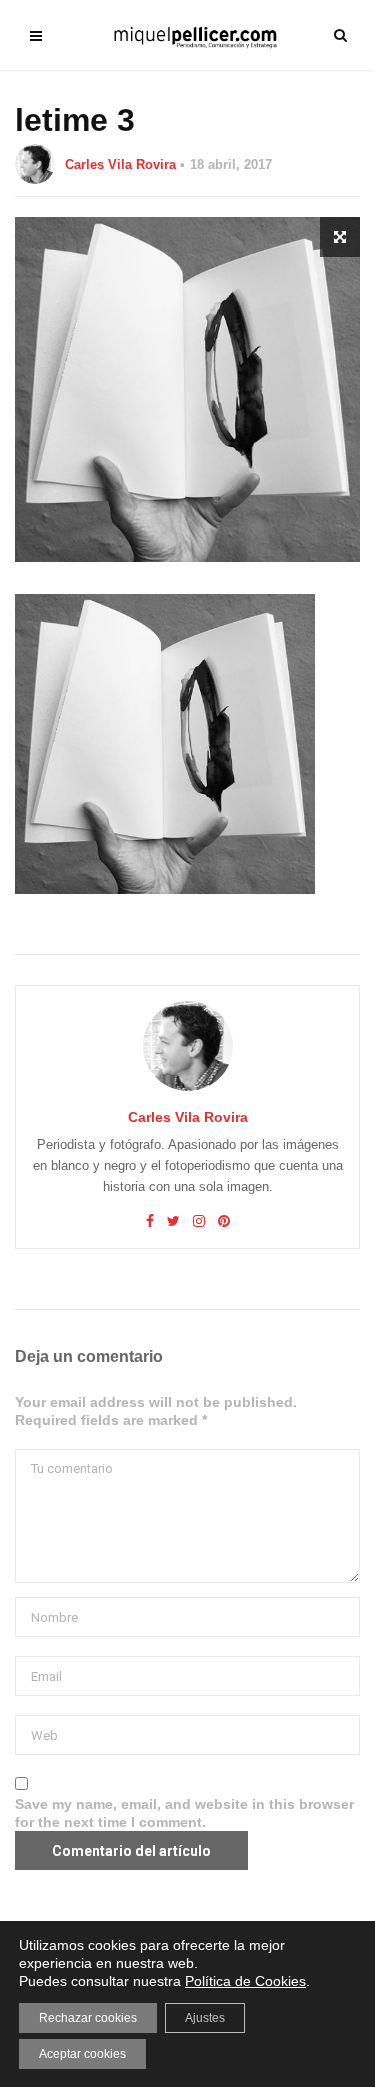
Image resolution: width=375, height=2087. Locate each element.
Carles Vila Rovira (120, 164)
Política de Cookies (245, 1981)
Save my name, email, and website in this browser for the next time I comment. (184, 1813)
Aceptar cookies (82, 2054)
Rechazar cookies (88, 2018)
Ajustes (205, 2018)
